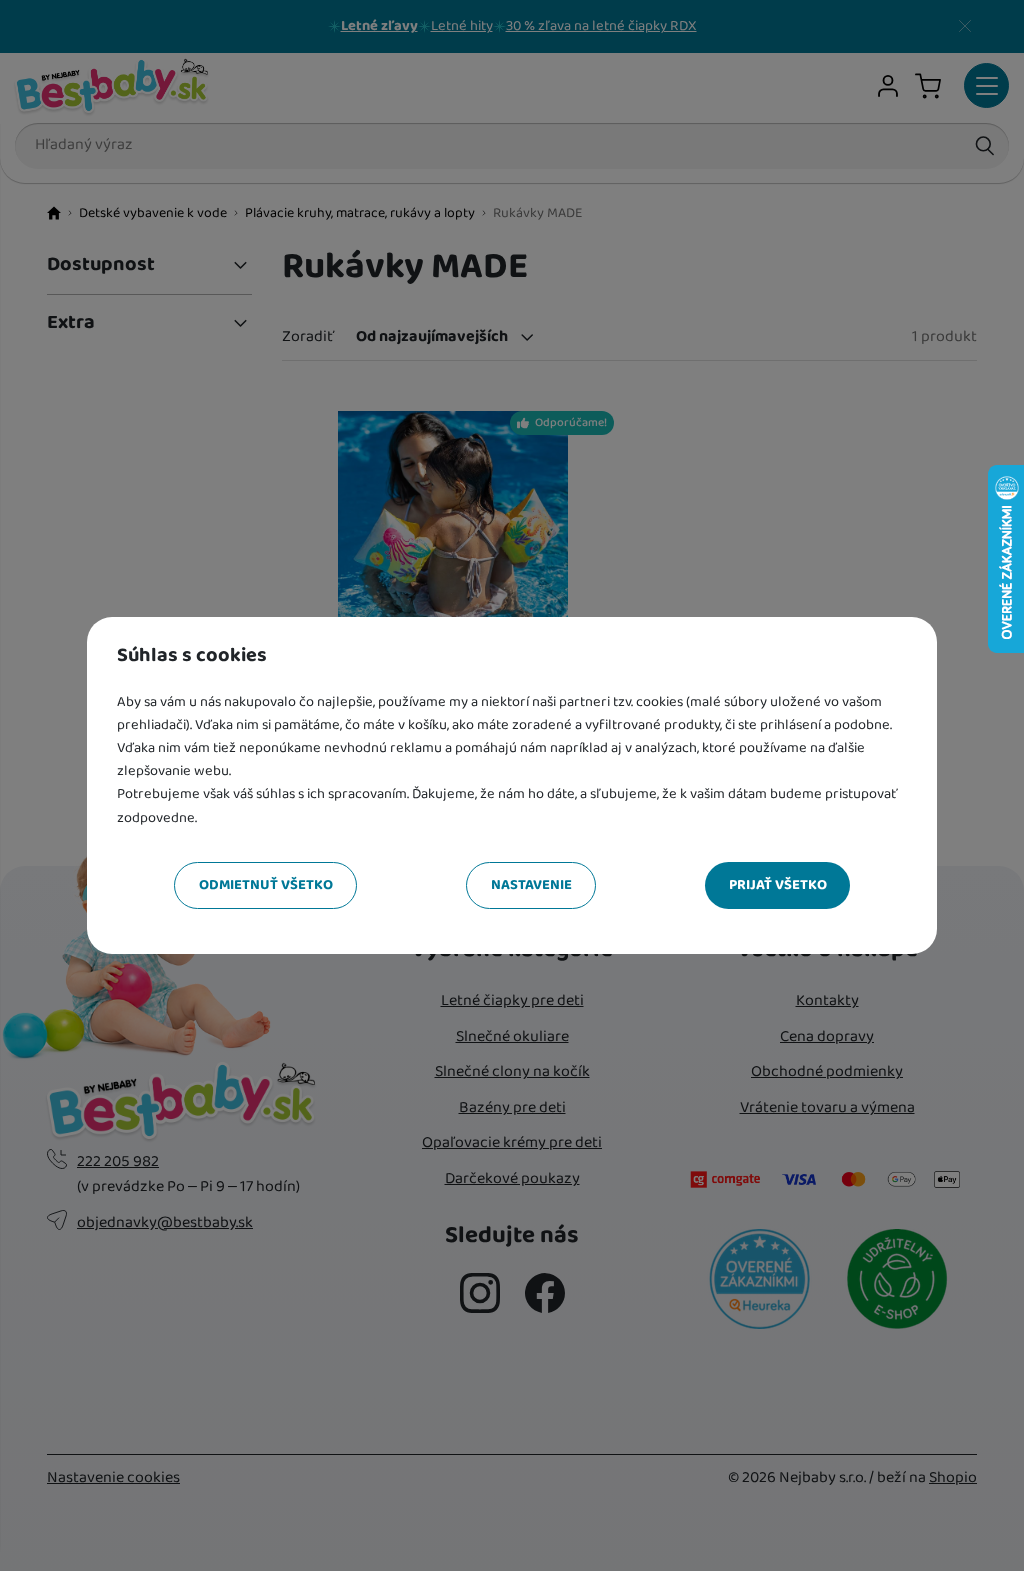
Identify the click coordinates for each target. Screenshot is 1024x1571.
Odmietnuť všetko (266, 885)
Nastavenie (531, 885)
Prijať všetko (778, 885)
